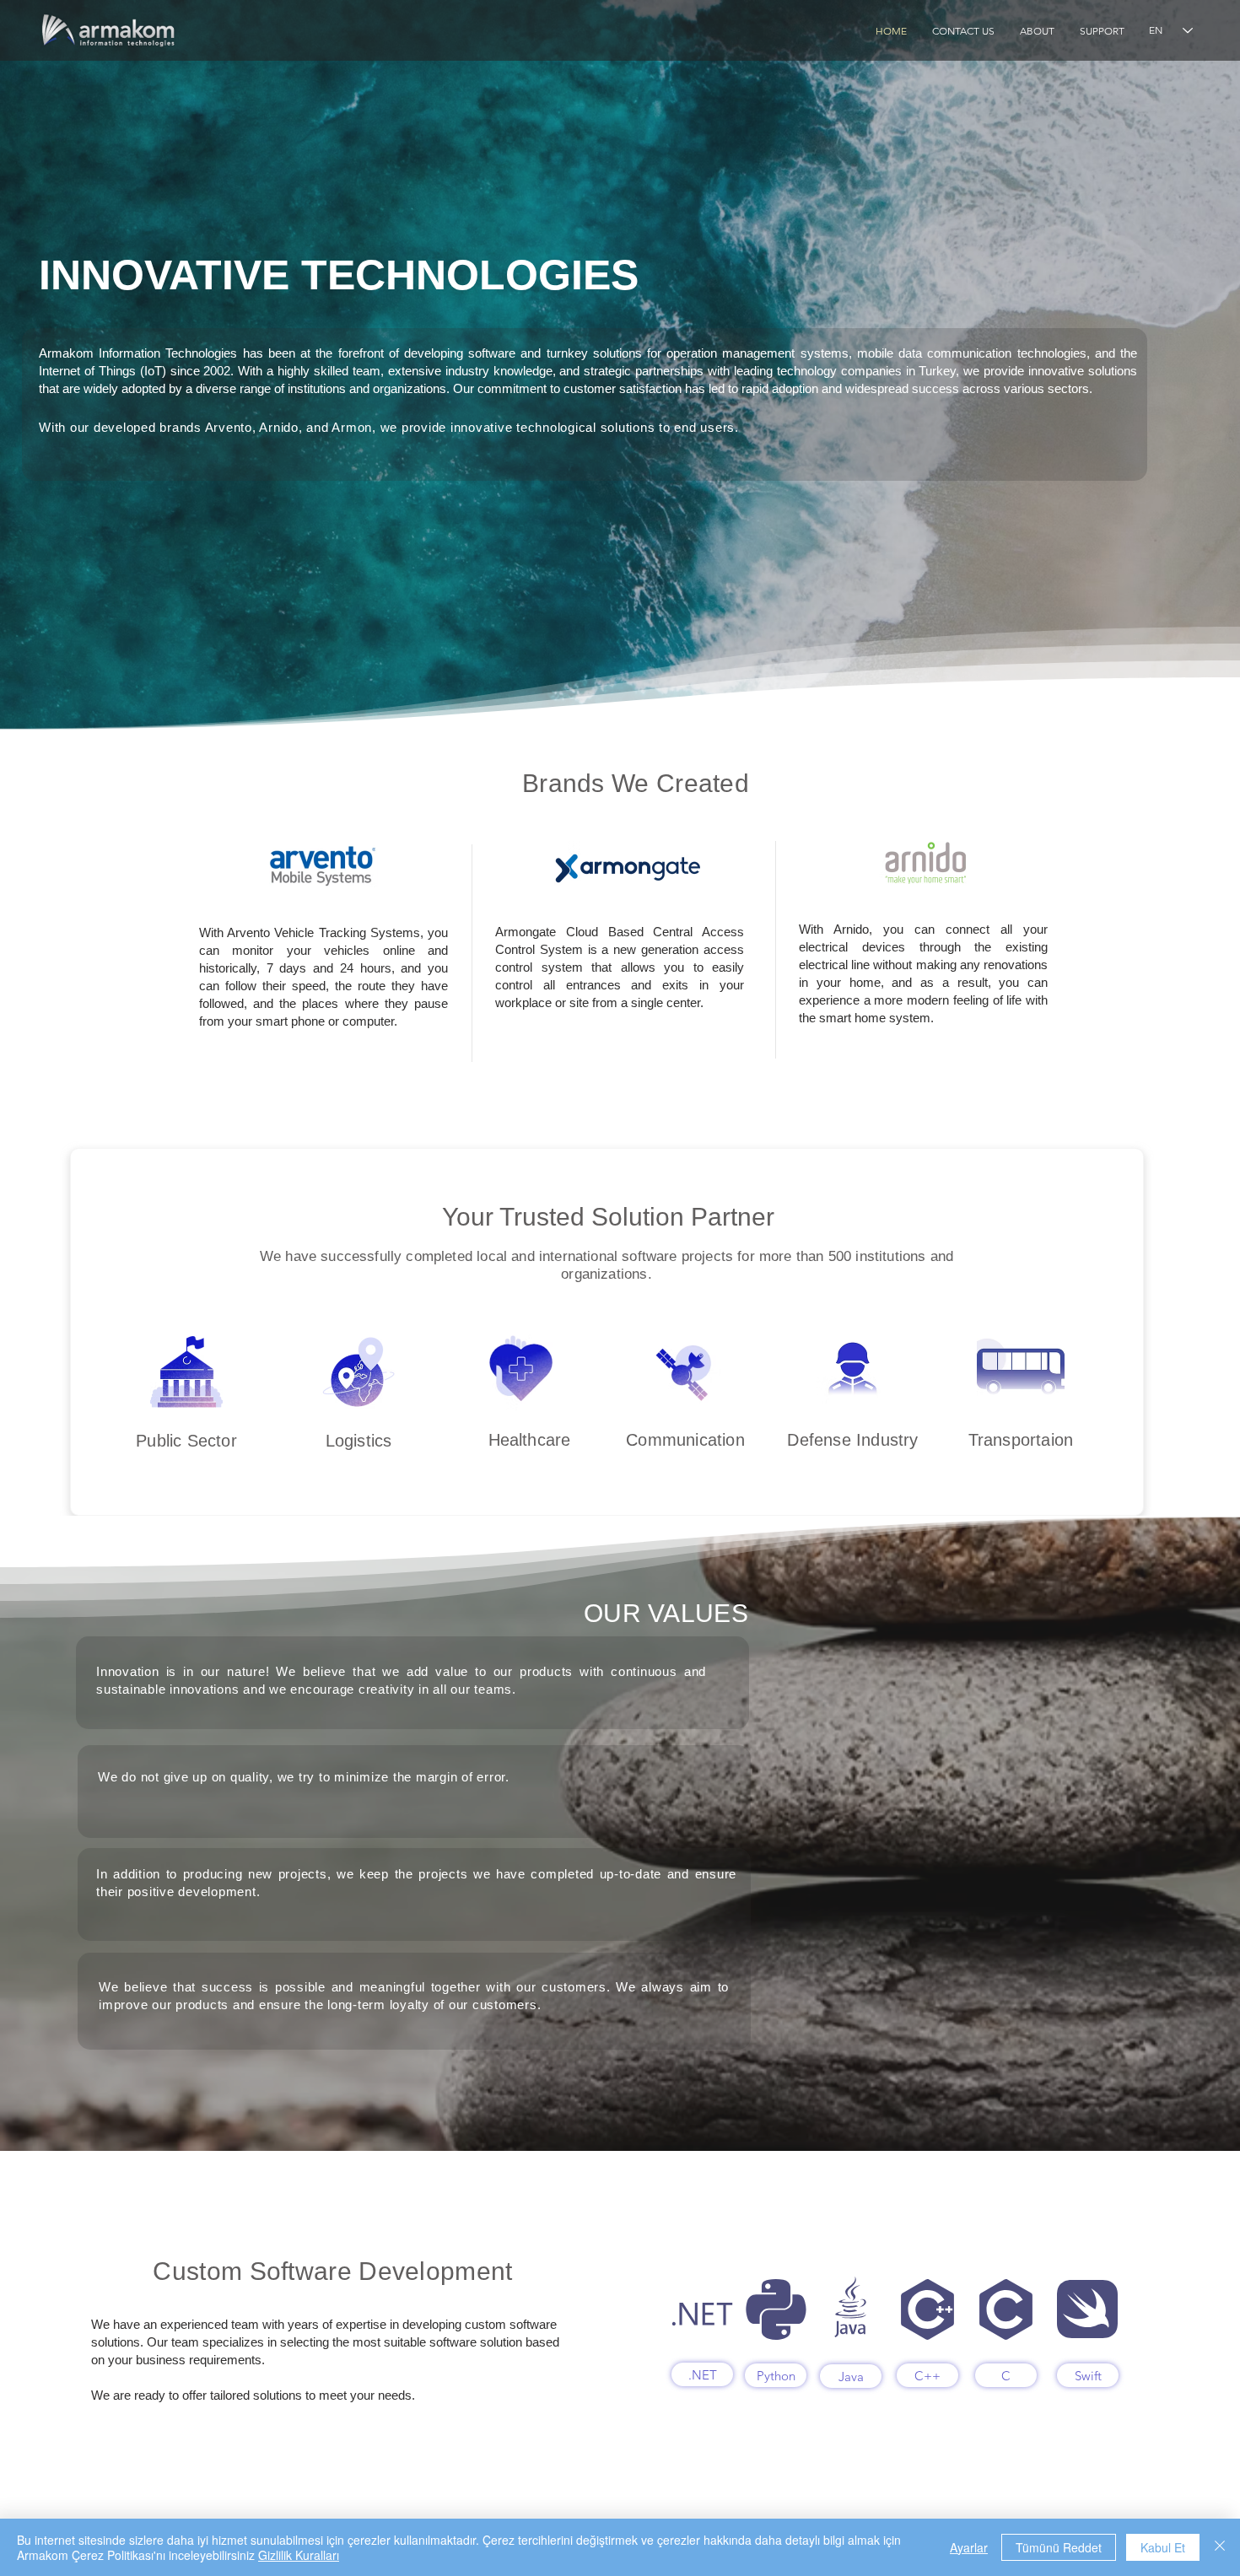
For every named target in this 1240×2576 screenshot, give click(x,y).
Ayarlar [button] (969, 2547)
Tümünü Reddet (1059, 2547)
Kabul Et (1163, 2547)
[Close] (1220, 2547)
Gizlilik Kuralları (299, 2555)
